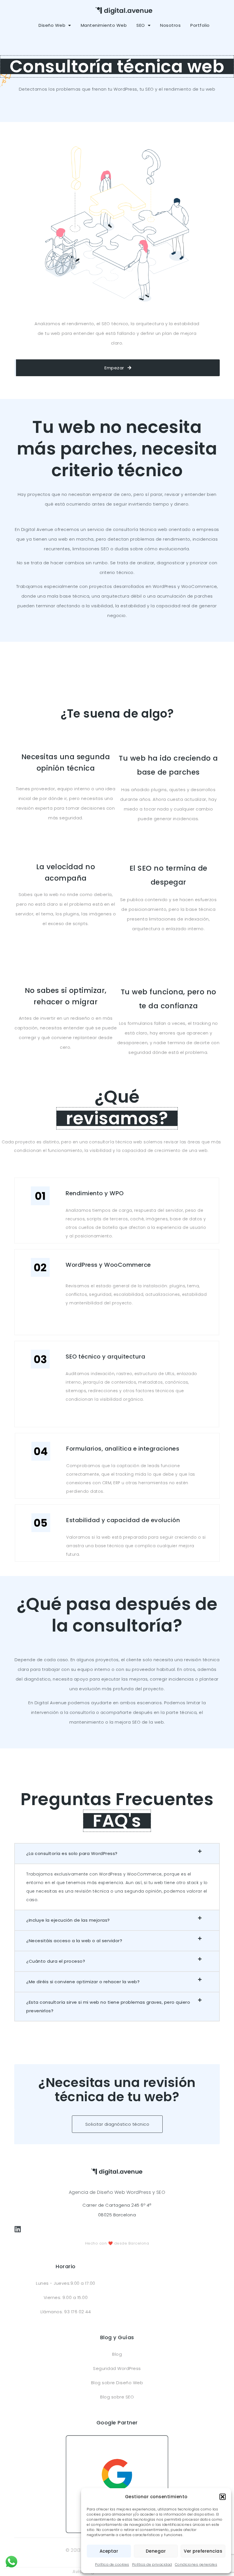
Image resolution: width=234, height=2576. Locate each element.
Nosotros (170, 25)
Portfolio (200, 25)
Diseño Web (52, 25)
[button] (223, 2497)
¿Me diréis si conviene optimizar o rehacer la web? (83, 1982)
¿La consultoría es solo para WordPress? (72, 1853)
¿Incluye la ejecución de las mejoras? (68, 1920)
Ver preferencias (203, 2551)
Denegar (156, 2551)
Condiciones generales (196, 2564)
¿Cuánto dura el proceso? (56, 1961)
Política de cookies (112, 2564)
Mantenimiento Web (104, 25)
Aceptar (109, 2551)
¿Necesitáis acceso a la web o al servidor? (74, 1941)
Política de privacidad (152, 2564)
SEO (141, 25)
